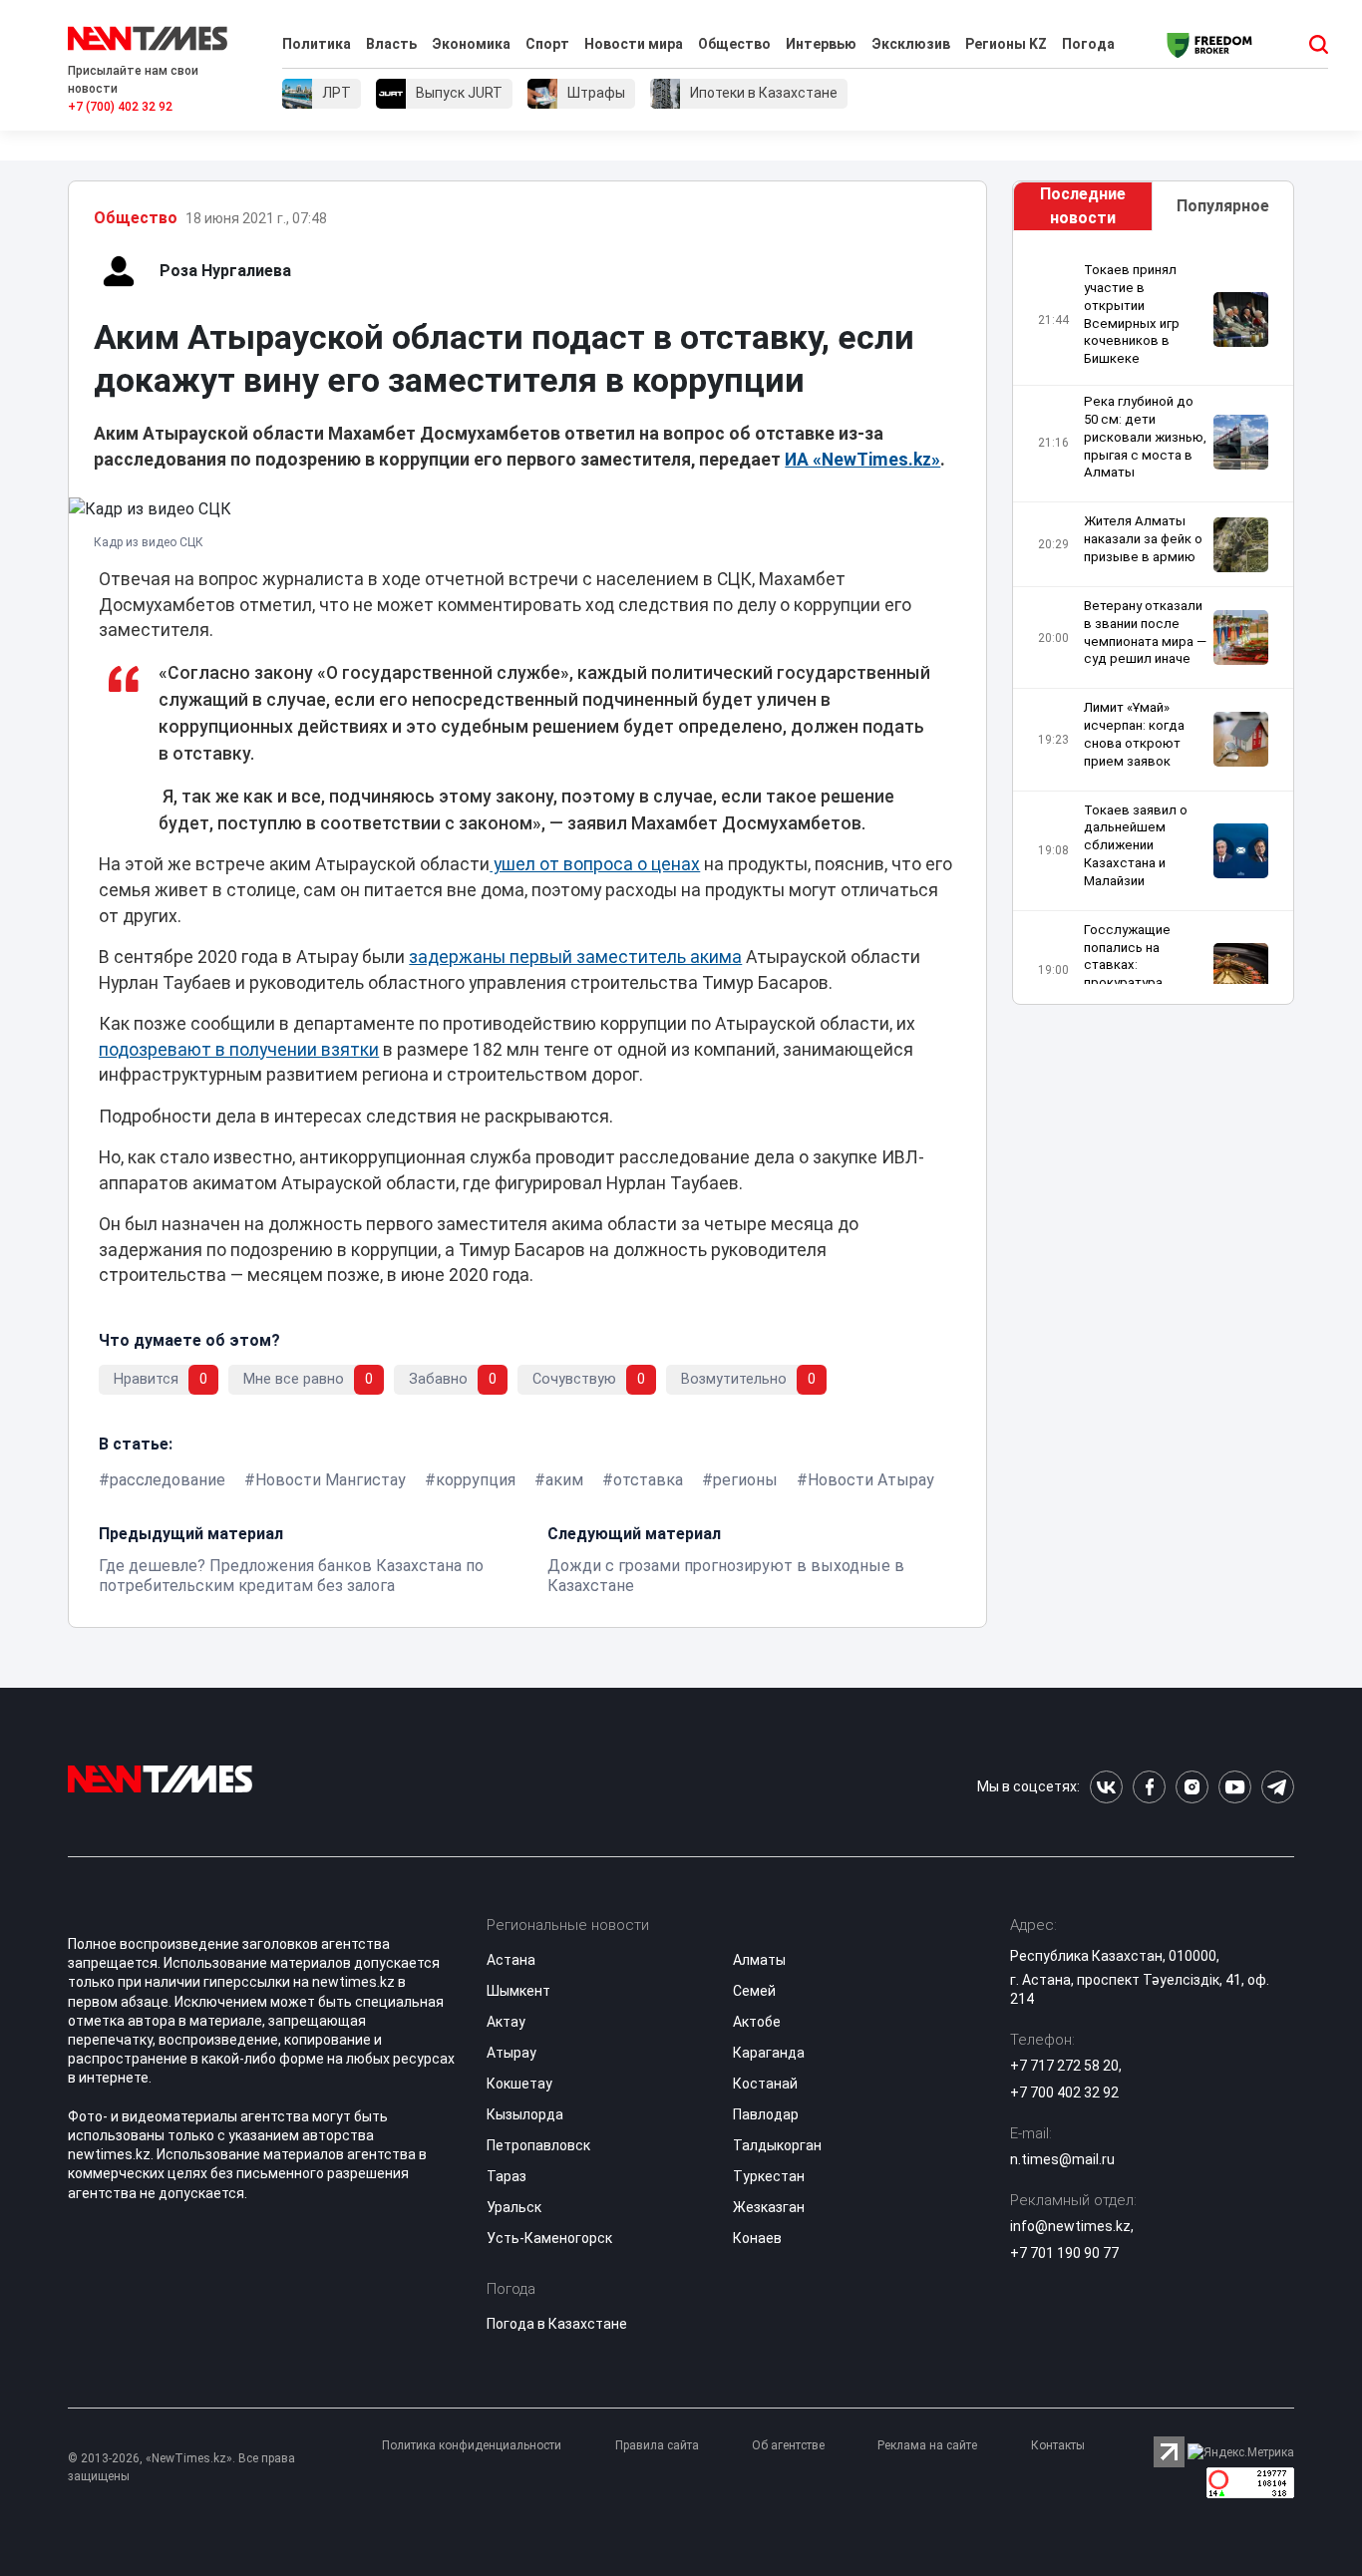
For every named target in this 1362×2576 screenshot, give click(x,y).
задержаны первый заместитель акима (575, 957)
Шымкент (518, 1991)
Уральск (514, 2207)
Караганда (769, 2053)
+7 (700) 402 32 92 (120, 107)
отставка (648, 1480)
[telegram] (1278, 1787)
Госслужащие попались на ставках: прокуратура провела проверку (1142, 965)
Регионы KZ (1006, 44)
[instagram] (1192, 1787)
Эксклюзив (911, 44)
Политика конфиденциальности (472, 2445)
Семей (754, 1991)
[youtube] (1235, 1787)
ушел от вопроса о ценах (595, 864)
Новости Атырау (871, 1480)
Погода (1088, 44)
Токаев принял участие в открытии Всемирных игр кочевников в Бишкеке (1132, 314)
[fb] (1149, 1787)
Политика (317, 44)
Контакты (1058, 2445)
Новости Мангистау (331, 1480)
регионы (745, 1480)
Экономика (471, 44)
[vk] (1106, 1787)
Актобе (757, 2022)
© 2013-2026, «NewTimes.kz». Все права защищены (181, 2467)
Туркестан (769, 2176)
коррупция (476, 1480)
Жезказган (769, 2207)
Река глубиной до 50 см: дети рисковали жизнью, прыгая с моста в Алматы (1145, 437)
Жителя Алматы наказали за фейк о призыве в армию (1143, 539)
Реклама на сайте (927, 2445)
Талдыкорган (777, 2145)
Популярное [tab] (1223, 206)
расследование (168, 1480)
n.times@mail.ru (1062, 2159)
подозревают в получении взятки (239, 1050)
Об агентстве (788, 2445)
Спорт (547, 44)
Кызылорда (525, 2114)
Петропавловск (538, 2145)
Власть (391, 44)
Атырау (511, 2053)
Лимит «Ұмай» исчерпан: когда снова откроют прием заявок (1134, 734)
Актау (506, 2022)
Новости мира (634, 44)
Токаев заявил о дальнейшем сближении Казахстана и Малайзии (1136, 845)
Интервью (821, 44)
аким (564, 1480)
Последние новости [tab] (1083, 206)
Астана (511, 1960)
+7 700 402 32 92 (1064, 2093)
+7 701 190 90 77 (1064, 2253)
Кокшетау (519, 2084)
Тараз (507, 2176)
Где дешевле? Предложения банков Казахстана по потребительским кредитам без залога (291, 1576)
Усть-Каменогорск (549, 2238)
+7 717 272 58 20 (1064, 2066)
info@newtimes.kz (1070, 2226)
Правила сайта (657, 2445)
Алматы (759, 1960)
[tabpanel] (1153, 623)
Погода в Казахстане (557, 2324)
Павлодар (766, 2114)
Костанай (765, 2084)
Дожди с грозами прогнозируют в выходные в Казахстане (726, 1576)
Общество (734, 44)
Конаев (757, 2238)
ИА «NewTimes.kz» (862, 460)
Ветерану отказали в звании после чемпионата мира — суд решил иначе (1145, 633)
